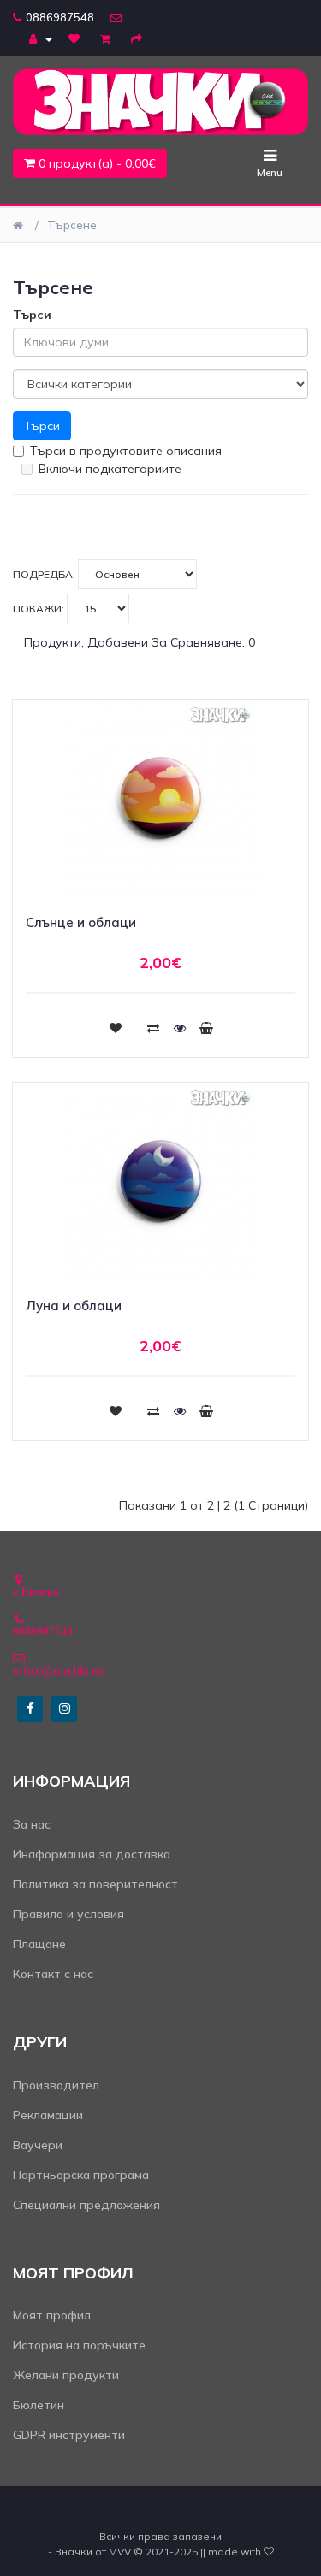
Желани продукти (66, 2375)
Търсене (72, 225)
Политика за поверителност (95, 1884)
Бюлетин (39, 2405)
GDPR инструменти (69, 2435)
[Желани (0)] (76, 38)
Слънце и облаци (81, 922)
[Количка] (107, 38)
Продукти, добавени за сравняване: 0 (140, 642)
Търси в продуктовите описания (126, 451)
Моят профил (52, 2315)
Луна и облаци (74, 1306)
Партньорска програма (81, 2175)
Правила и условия (68, 1914)
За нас (32, 1824)
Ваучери (38, 2145)
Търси (32, 315)
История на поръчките (79, 2345)
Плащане (39, 1944)
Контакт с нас (53, 1974)
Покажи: (40, 609)
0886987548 (60, 17)
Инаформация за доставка (92, 1854)
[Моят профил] (41, 38)
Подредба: (45, 574)
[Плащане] (139, 38)
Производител (56, 2085)
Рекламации (48, 2115)
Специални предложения (86, 2205)
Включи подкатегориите (110, 469)
